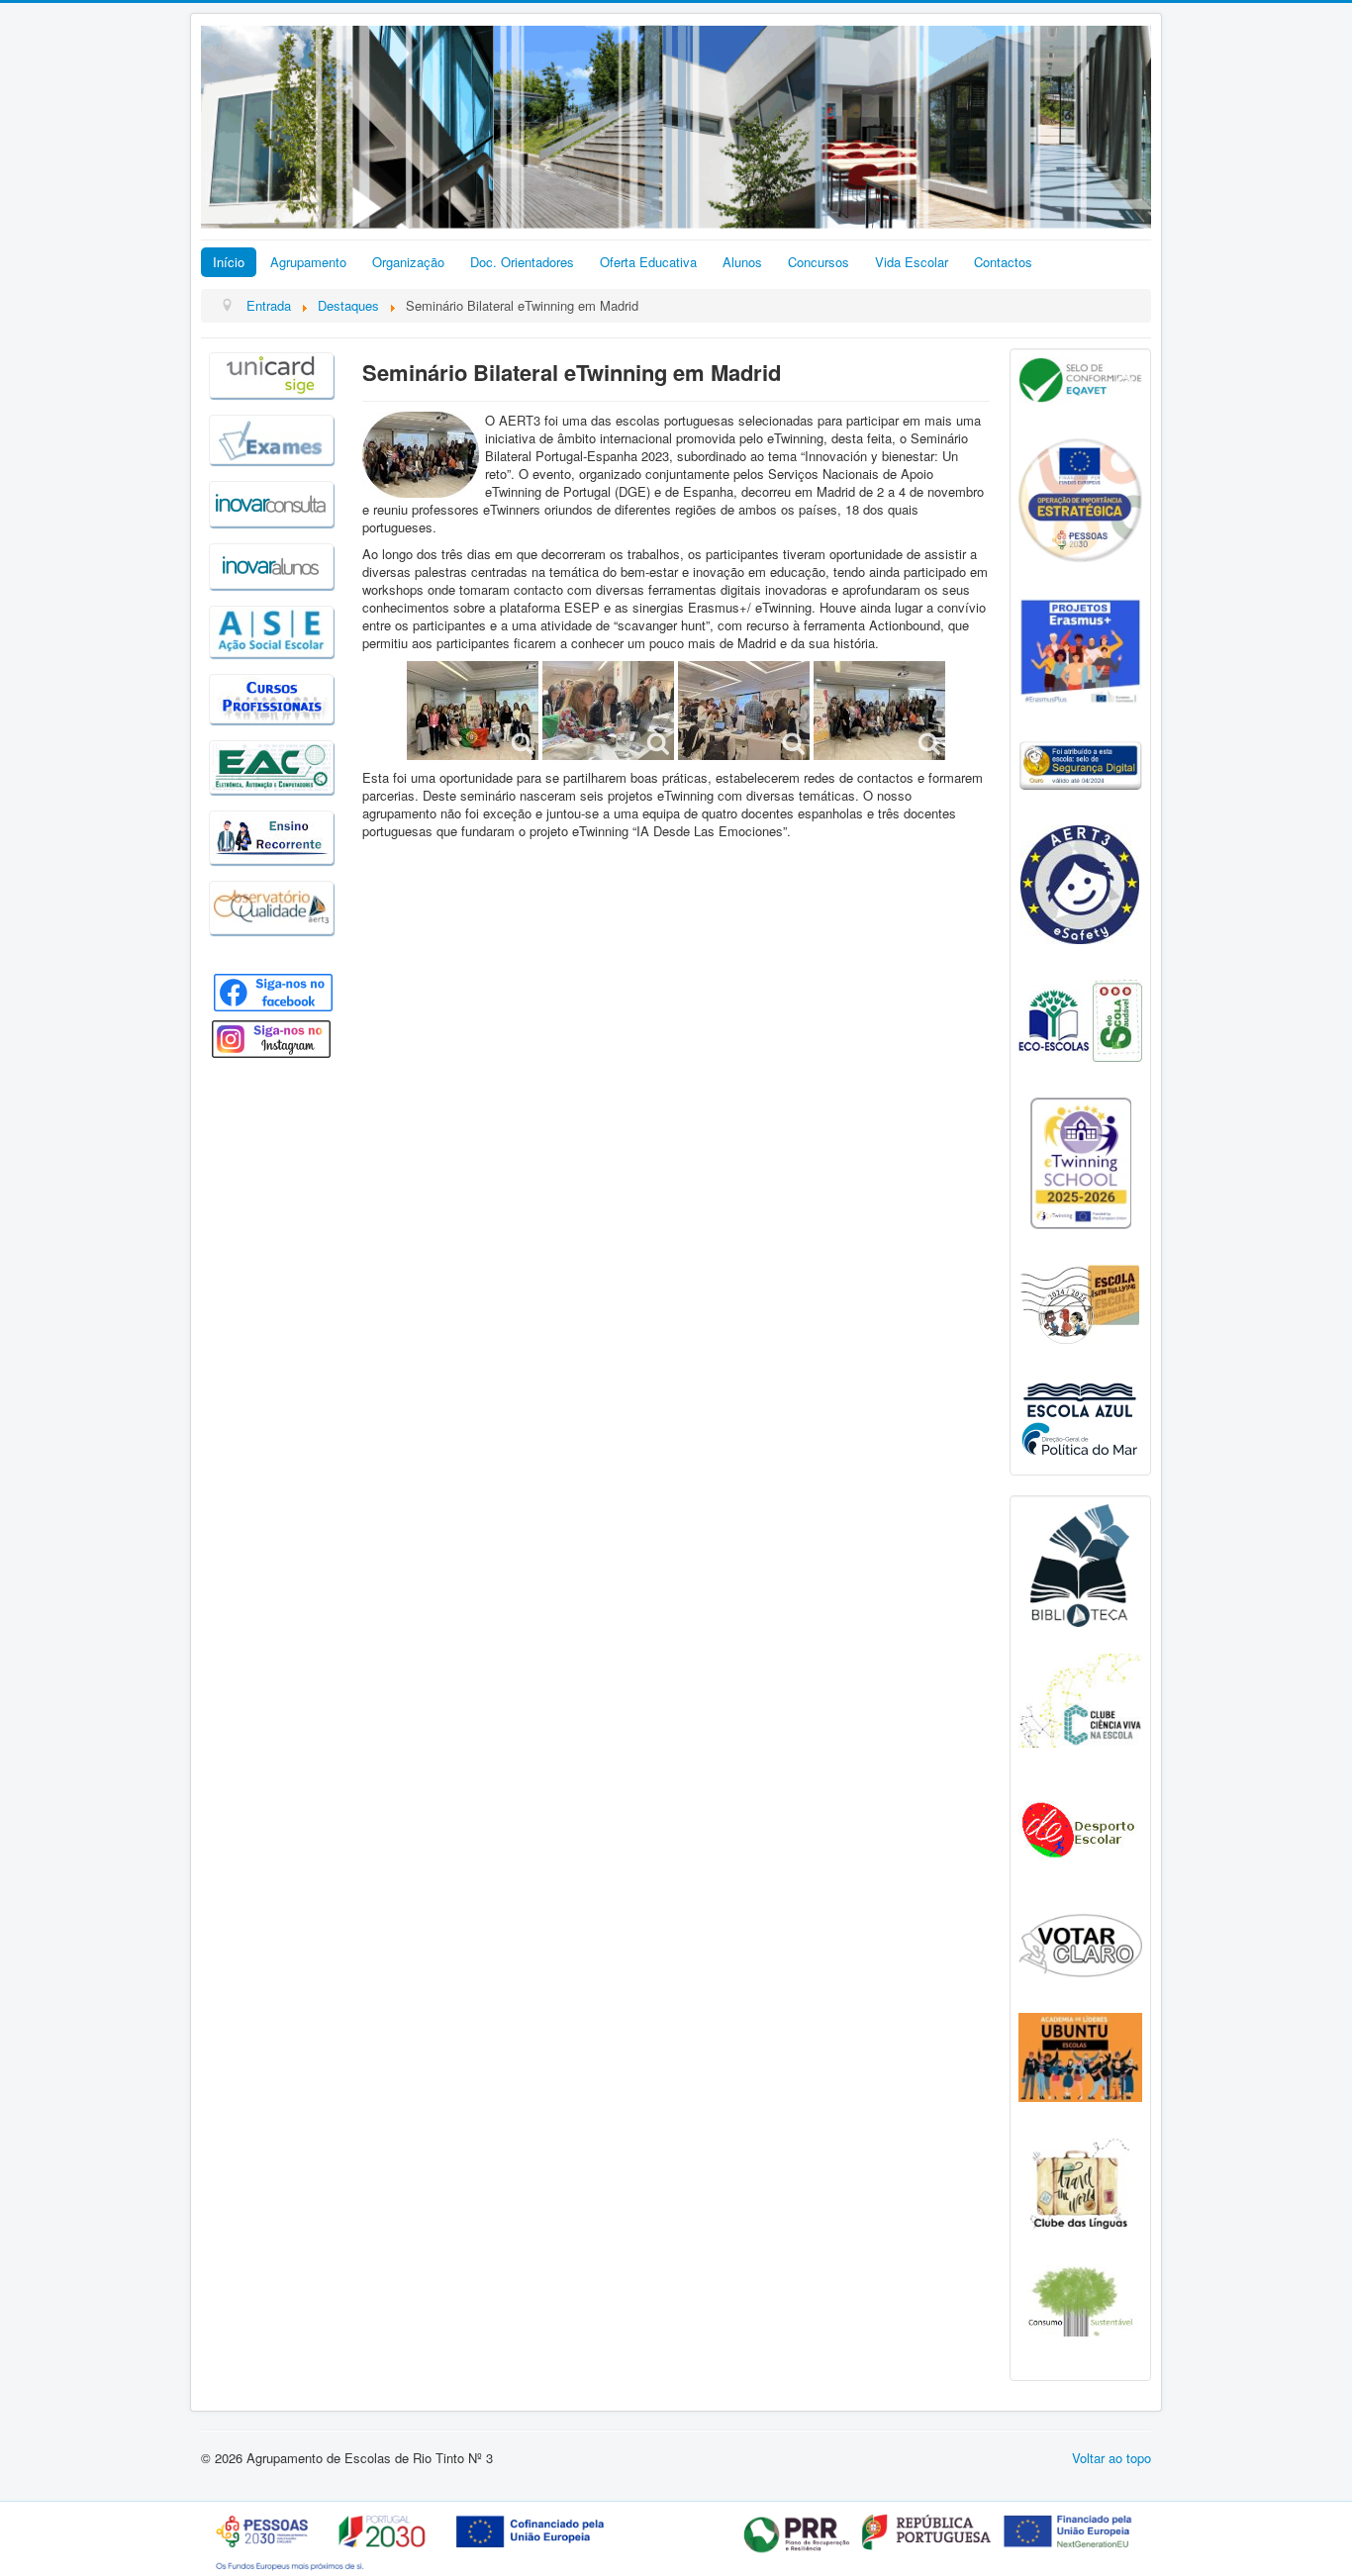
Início (229, 262)
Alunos (742, 262)
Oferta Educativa (648, 262)
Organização (408, 262)
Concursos (819, 262)
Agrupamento (308, 262)
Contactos (1003, 262)
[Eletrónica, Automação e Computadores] (271, 764)
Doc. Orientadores (522, 262)
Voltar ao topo (1111, 2458)
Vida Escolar (912, 262)
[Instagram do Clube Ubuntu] (1080, 2055)
